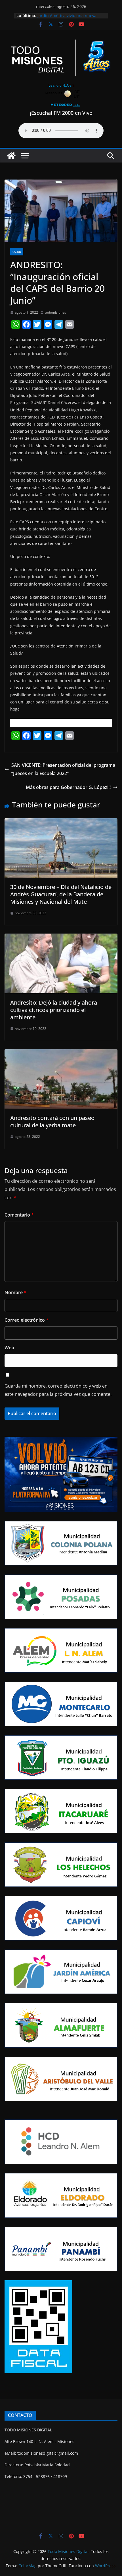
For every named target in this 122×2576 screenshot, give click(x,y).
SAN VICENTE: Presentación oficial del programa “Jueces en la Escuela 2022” (63, 769)
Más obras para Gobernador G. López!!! (68, 787)
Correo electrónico (27, 1320)
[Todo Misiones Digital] (11, 156)
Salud (17, 252)
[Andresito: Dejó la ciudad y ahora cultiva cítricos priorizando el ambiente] (61, 938)
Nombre (15, 1292)
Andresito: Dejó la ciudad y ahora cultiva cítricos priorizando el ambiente (54, 1010)
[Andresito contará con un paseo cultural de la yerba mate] (61, 1053)
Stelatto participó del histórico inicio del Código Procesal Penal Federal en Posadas (68, 18)
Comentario (19, 1215)
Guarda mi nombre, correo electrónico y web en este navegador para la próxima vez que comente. (58, 1390)
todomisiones (55, 312)
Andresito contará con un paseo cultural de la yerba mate (52, 1122)
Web (9, 1348)
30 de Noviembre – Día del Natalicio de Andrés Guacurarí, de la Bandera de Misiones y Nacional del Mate (61, 894)
